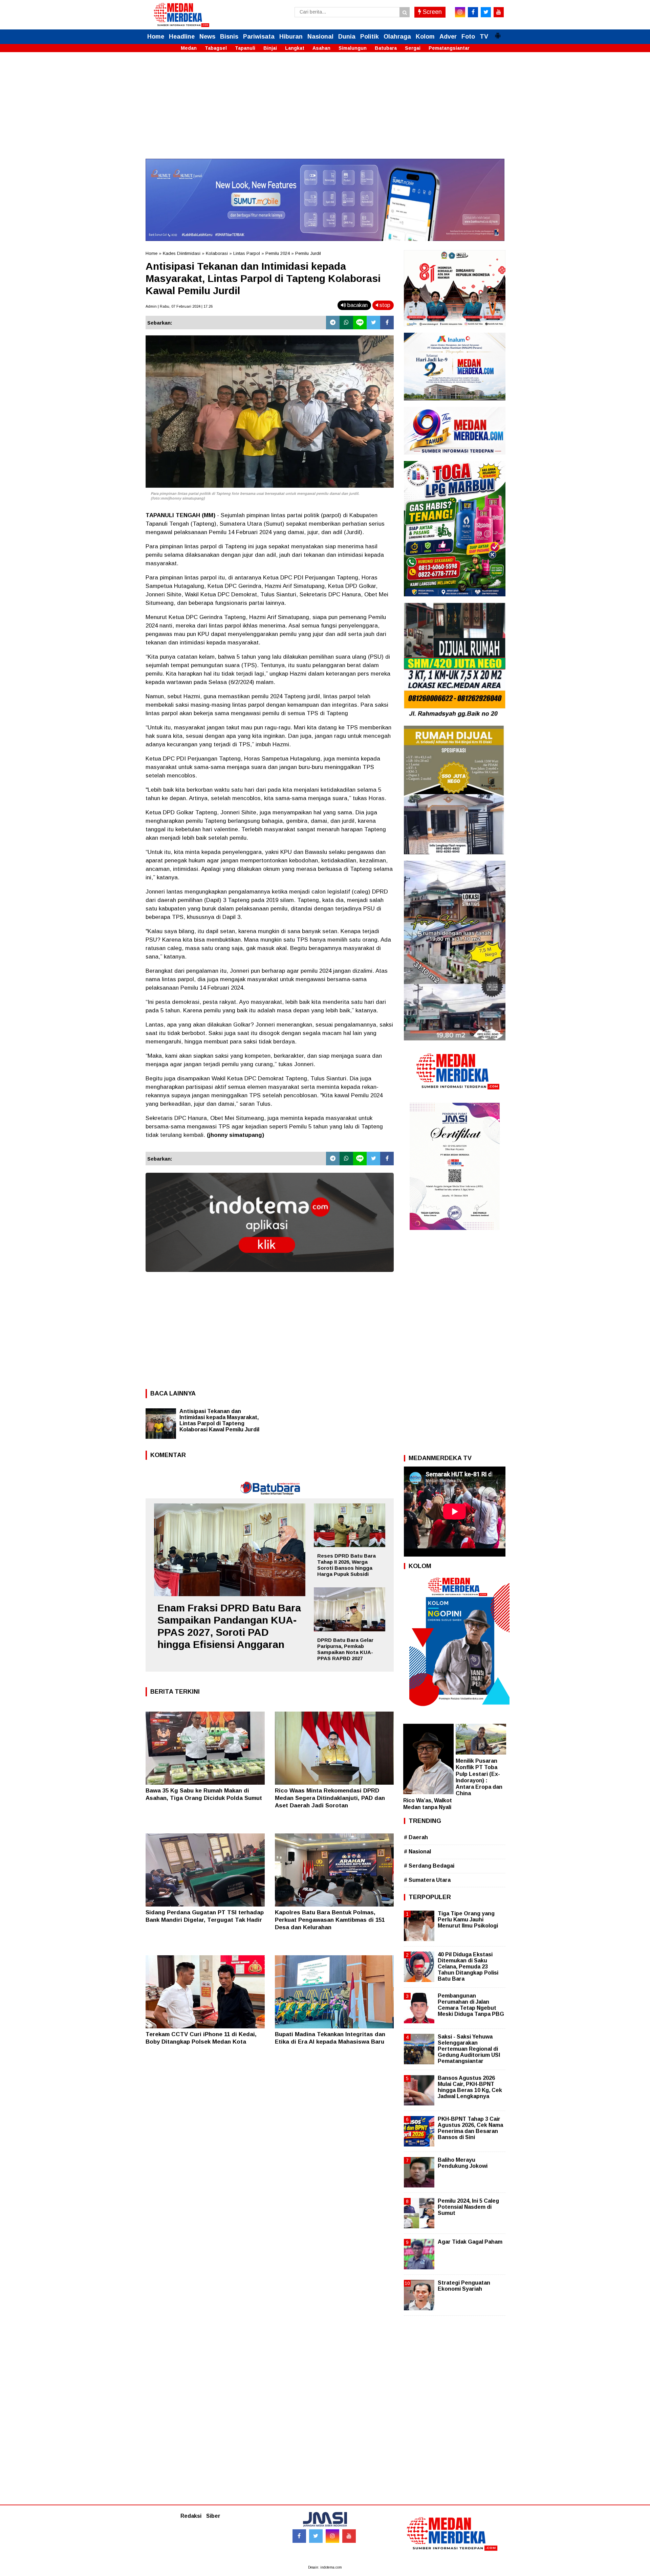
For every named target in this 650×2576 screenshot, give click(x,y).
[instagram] (460, 12)
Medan (189, 48)
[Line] (360, 323)
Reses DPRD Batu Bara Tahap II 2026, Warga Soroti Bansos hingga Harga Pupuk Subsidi (346, 1565)
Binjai (270, 48)
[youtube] (499, 12)
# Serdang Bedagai (429, 1866)
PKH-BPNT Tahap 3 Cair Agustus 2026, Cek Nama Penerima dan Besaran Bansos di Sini (470, 2128)
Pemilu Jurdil (308, 253)
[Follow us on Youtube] (349, 2536)
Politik (370, 37)
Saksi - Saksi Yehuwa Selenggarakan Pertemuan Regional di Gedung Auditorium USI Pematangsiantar (469, 2049)
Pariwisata (259, 37)
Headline (182, 37)
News (207, 37)
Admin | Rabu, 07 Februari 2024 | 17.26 (179, 306)
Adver (448, 37)
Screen (431, 12)
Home (156, 37)
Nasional (320, 37)
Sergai (413, 48)
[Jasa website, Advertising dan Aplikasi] (270, 1277)
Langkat (295, 48)
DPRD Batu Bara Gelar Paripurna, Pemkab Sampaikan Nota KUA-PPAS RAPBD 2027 (345, 1649)
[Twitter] (373, 323)
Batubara (386, 48)
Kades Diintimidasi (182, 253)
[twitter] (486, 12)
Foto (468, 37)
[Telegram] (333, 323)
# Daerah (416, 1837)
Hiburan (291, 37)
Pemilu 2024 (278, 253)
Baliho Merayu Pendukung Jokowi (463, 2163)
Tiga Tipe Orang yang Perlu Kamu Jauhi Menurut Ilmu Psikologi (468, 1920)
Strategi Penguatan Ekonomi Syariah (464, 2286)
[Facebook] (387, 323)
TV (484, 37)
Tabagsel (216, 48)
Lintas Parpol (247, 253)
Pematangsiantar (449, 48)
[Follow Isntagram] (332, 2536)
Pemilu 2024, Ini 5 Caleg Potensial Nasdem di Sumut (468, 2207)
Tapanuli (245, 48)
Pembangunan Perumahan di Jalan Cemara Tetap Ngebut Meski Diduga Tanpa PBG (471, 2005)
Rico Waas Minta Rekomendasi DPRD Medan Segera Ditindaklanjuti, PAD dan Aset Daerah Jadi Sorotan (330, 1798)
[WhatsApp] (346, 323)
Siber (213, 2516)
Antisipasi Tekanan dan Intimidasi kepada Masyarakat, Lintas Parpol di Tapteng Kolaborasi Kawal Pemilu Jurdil (219, 1420)
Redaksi (191, 2516)
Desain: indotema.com (325, 2567)
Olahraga (397, 37)
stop (384, 305)
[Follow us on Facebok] (299, 2536)
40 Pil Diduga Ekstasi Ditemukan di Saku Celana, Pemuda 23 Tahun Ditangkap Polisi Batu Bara (468, 1967)
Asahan (321, 48)
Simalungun (353, 48)
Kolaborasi (217, 253)
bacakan (357, 305)
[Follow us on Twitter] (316, 2536)
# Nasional (417, 1852)
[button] (498, 33)
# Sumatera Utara (427, 1880)
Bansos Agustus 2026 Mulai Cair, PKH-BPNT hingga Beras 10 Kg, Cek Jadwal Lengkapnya (470, 2087)
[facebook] (473, 12)
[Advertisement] (325, 111)
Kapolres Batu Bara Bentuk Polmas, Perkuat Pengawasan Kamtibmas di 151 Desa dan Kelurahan (330, 1920)
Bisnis (229, 37)
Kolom (425, 37)
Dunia (347, 37)
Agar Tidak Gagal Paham (470, 2242)
